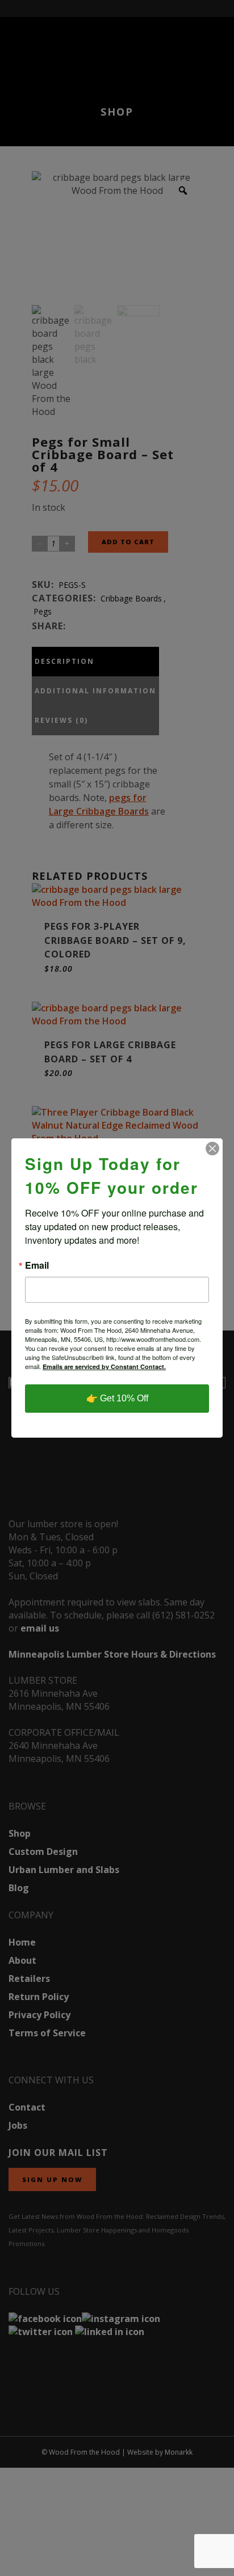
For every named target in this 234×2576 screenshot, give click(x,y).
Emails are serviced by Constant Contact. (104, 1367)
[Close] (212, 1149)
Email (37, 1265)
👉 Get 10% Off (117, 1398)
